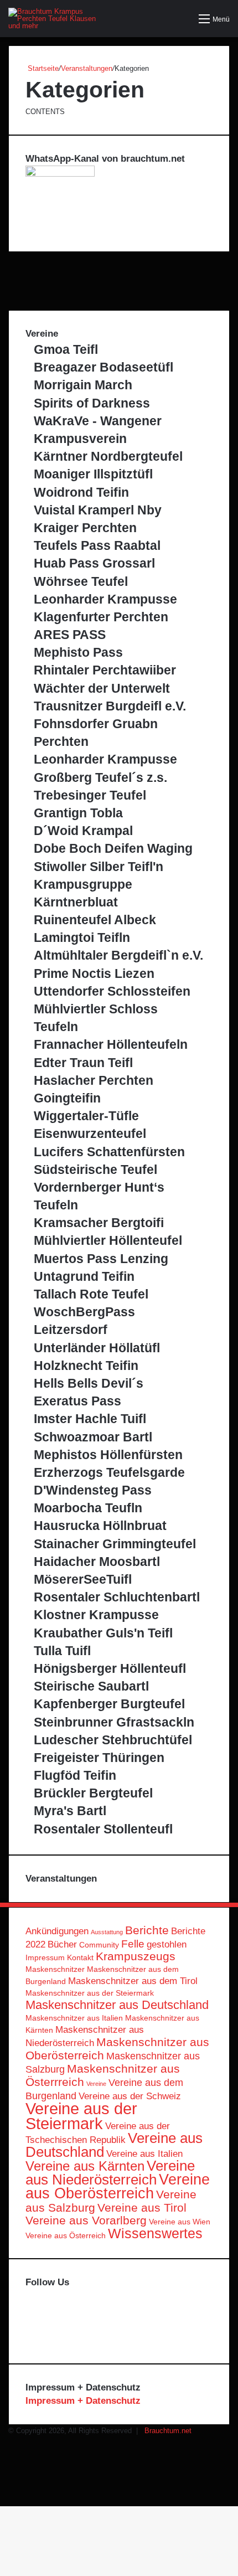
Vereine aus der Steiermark (81, 2116)
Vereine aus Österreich (66, 2235)
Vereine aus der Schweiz (130, 2096)
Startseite (42, 68)
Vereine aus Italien (144, 2154)
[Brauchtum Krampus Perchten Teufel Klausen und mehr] (53, 19)
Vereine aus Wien (180, 2222)
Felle (133, 1944)
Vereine (96, 2084)
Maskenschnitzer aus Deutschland (117, 2005)
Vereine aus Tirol (142, 2207)
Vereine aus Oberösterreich (118, 2186)
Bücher (62, 1944)
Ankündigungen (57, 1931)
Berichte (147, 1930)
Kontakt (80, 1957)
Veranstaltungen (87, 68)
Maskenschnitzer (55, 1969)
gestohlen (167, 1944)
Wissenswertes (155, 2234)
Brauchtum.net (168, 2431)
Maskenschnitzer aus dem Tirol (133, 1981)
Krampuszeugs (136, 1956)
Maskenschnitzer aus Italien (74, 2018)
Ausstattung (107, 1932)
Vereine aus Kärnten (85, 2166)
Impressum (45, 1957)
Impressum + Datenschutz (83, 2401)
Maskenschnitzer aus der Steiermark (90, 1993)
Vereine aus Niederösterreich (110, 2173)
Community (99, 1945)
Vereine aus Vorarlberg (86, 2220)
